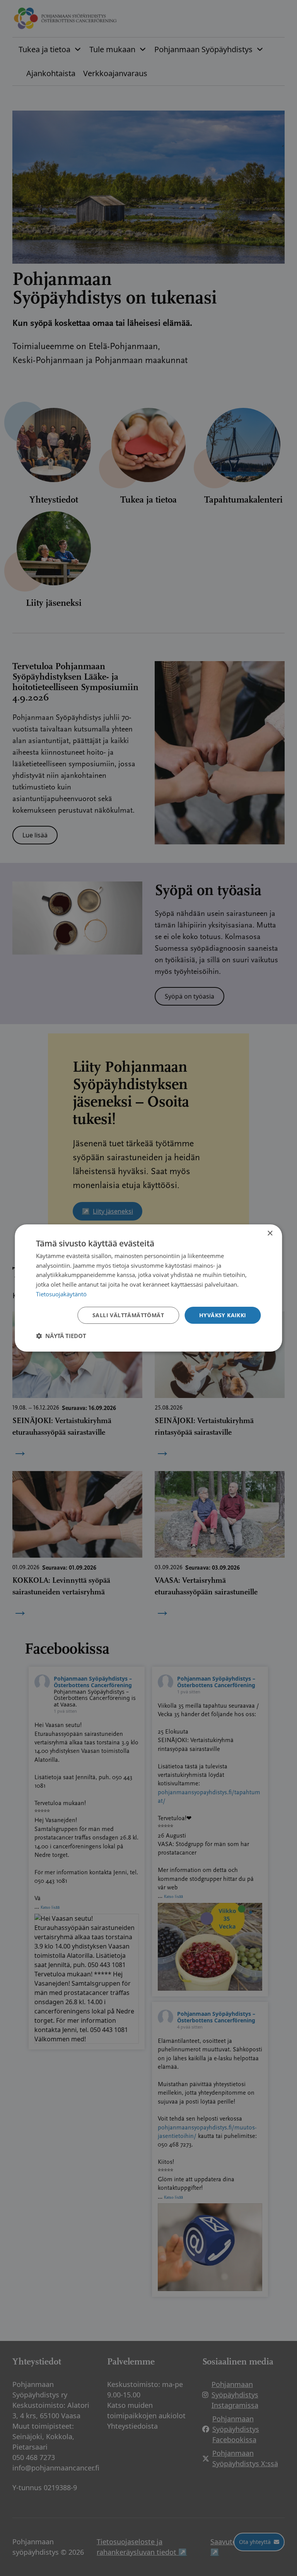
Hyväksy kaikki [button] (223, 1315)
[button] (61, 1336)
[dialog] (148, 1288)
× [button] (270, 1233)
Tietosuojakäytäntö (61, 1294)
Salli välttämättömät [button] (128, 1315)
